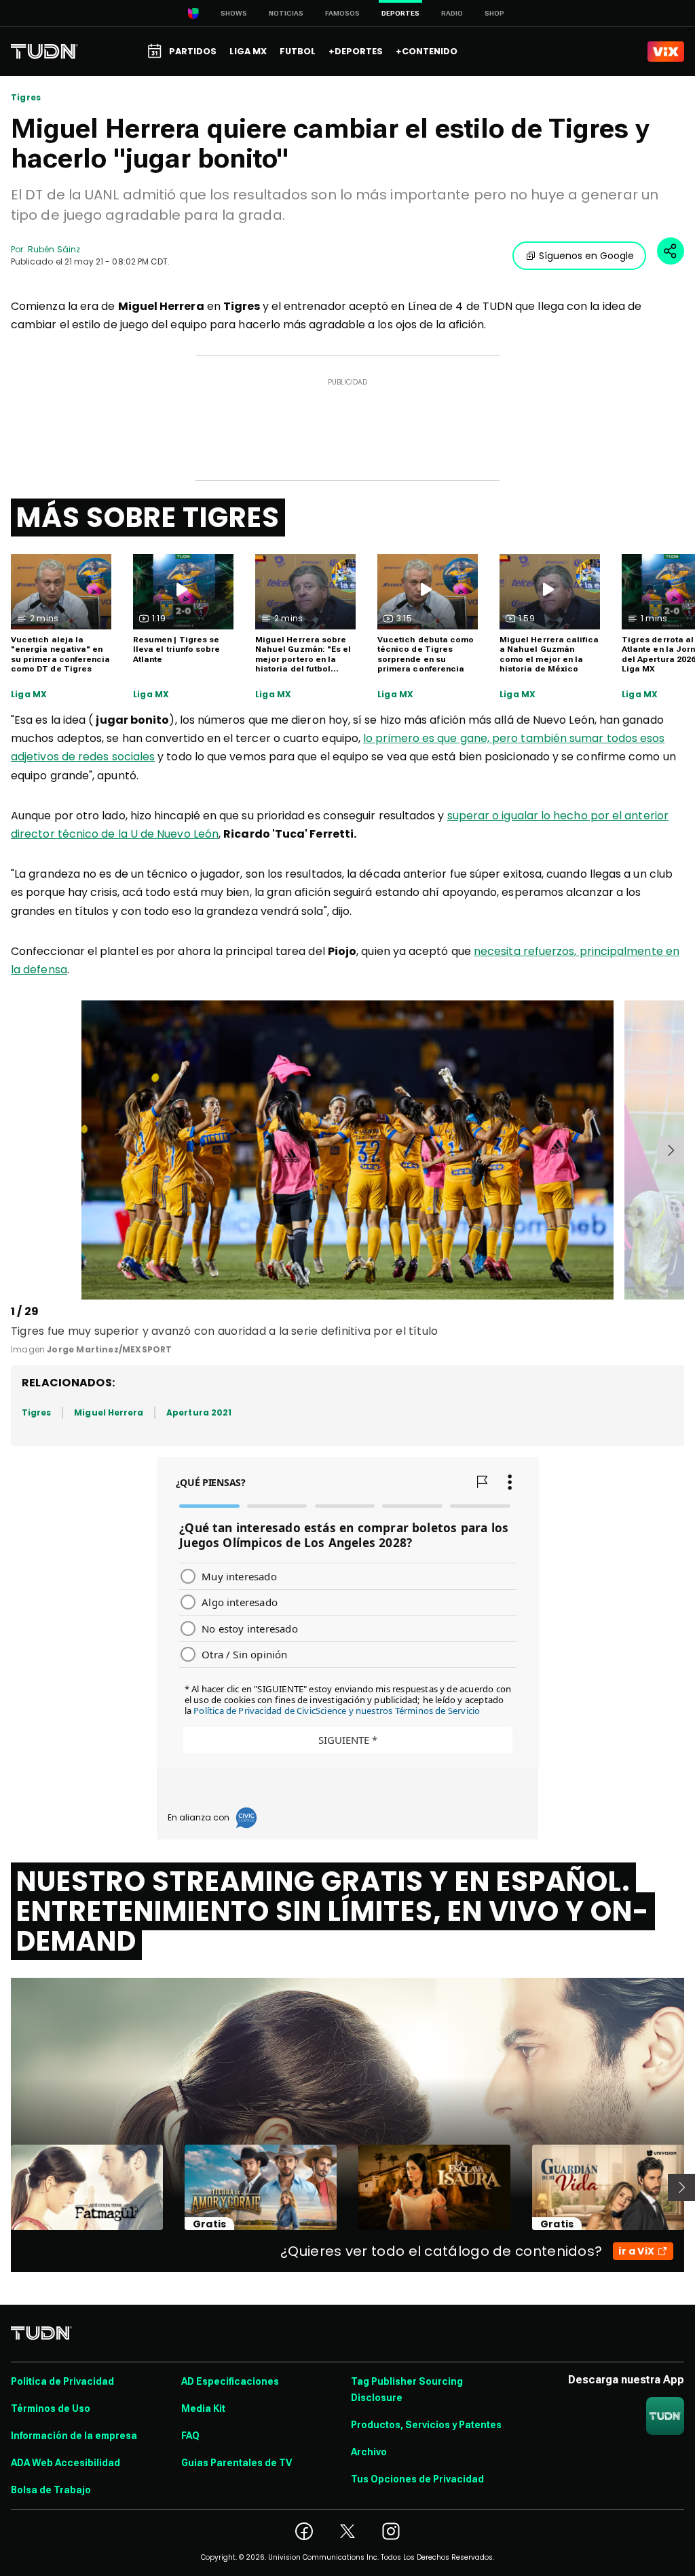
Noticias (286, 13)
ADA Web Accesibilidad (65, 2463)
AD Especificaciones (230, 2381)
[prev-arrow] (13, 1150)
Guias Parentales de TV (237, 2463)
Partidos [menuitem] (193, 51)
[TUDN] (44, 52)
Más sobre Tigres (148, 518)
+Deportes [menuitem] (356, 51)
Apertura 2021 (199, 1412)
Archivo (369, 2452)
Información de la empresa (74, 2436)
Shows (234, 13)
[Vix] (666, 52)
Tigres (26, 98)
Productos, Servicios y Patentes (426, 2425)
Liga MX (29, 695)
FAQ (190, 2436)
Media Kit (203, 2408)
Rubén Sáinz (54, 249)
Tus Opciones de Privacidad (417, 2479)
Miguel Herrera (109, 1412)
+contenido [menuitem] (427, 51)
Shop (494, 13)
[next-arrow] (671, 1150)
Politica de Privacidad (62, 2381)
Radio (452, 13)
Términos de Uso (51, 2408)
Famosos (342, 13)
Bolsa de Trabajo (51, 2490)
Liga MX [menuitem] (248, 51)
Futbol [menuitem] (298, 51)
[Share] (671, 251)
